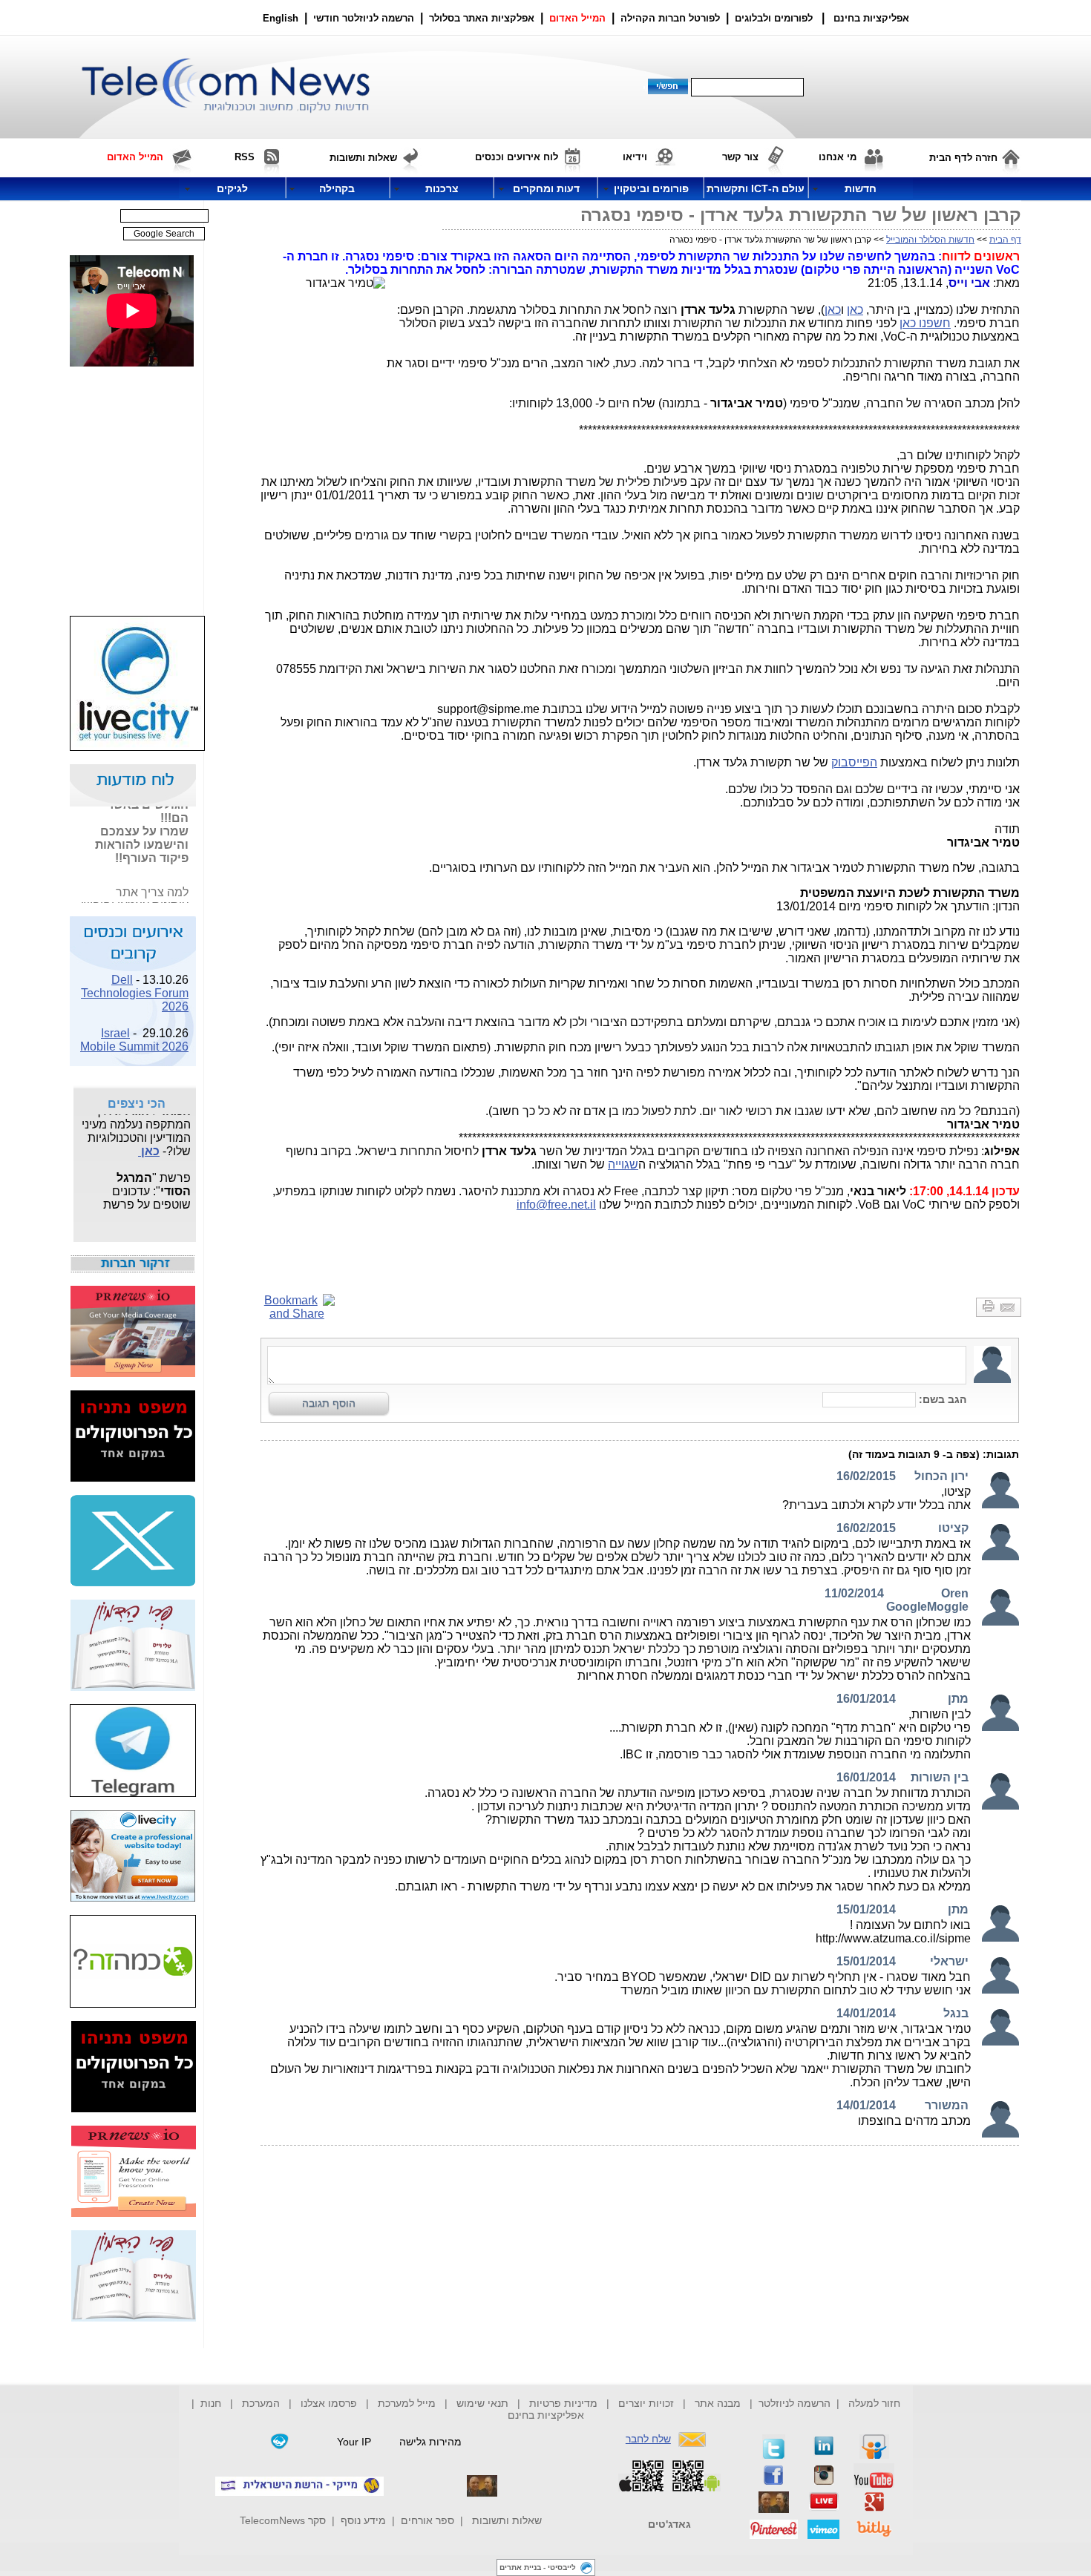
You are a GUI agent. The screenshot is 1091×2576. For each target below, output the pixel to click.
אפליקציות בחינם (546, 2415)
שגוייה (623, 1164)
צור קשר (740, 157)
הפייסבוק (854, 762)
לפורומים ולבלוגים (774, 18)
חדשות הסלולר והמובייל (930, 240)
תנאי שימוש (482, 2403)
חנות (211, 2403)
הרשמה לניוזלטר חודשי (365, 18)
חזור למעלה (874, 2403)
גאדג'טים (669, 2524)
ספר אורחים (427, 2520)
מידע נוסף (363, 2520)
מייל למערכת (407, 2403)
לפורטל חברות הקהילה (670, 18)
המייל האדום (577, 18)
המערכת (261, 2403)
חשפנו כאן (925, 323)
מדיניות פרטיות (563, 2403)
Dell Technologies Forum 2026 (135, 985)
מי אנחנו (838, 157)
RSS (245, 157)
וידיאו (635, 157)
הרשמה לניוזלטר (795, 2403)
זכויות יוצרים (646, 2403)
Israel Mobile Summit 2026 (134, 1032)
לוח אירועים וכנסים (517, 157)
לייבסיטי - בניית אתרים (538, 2567)
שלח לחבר (648, 2439)
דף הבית (1005, 240)
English (281, 18)
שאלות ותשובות (507, 2520)
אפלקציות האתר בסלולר (482, 18)
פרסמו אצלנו (330, 2403)
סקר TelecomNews (283, 2520)
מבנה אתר (718, 2403)
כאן (855, 310)
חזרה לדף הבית (963, 158)
